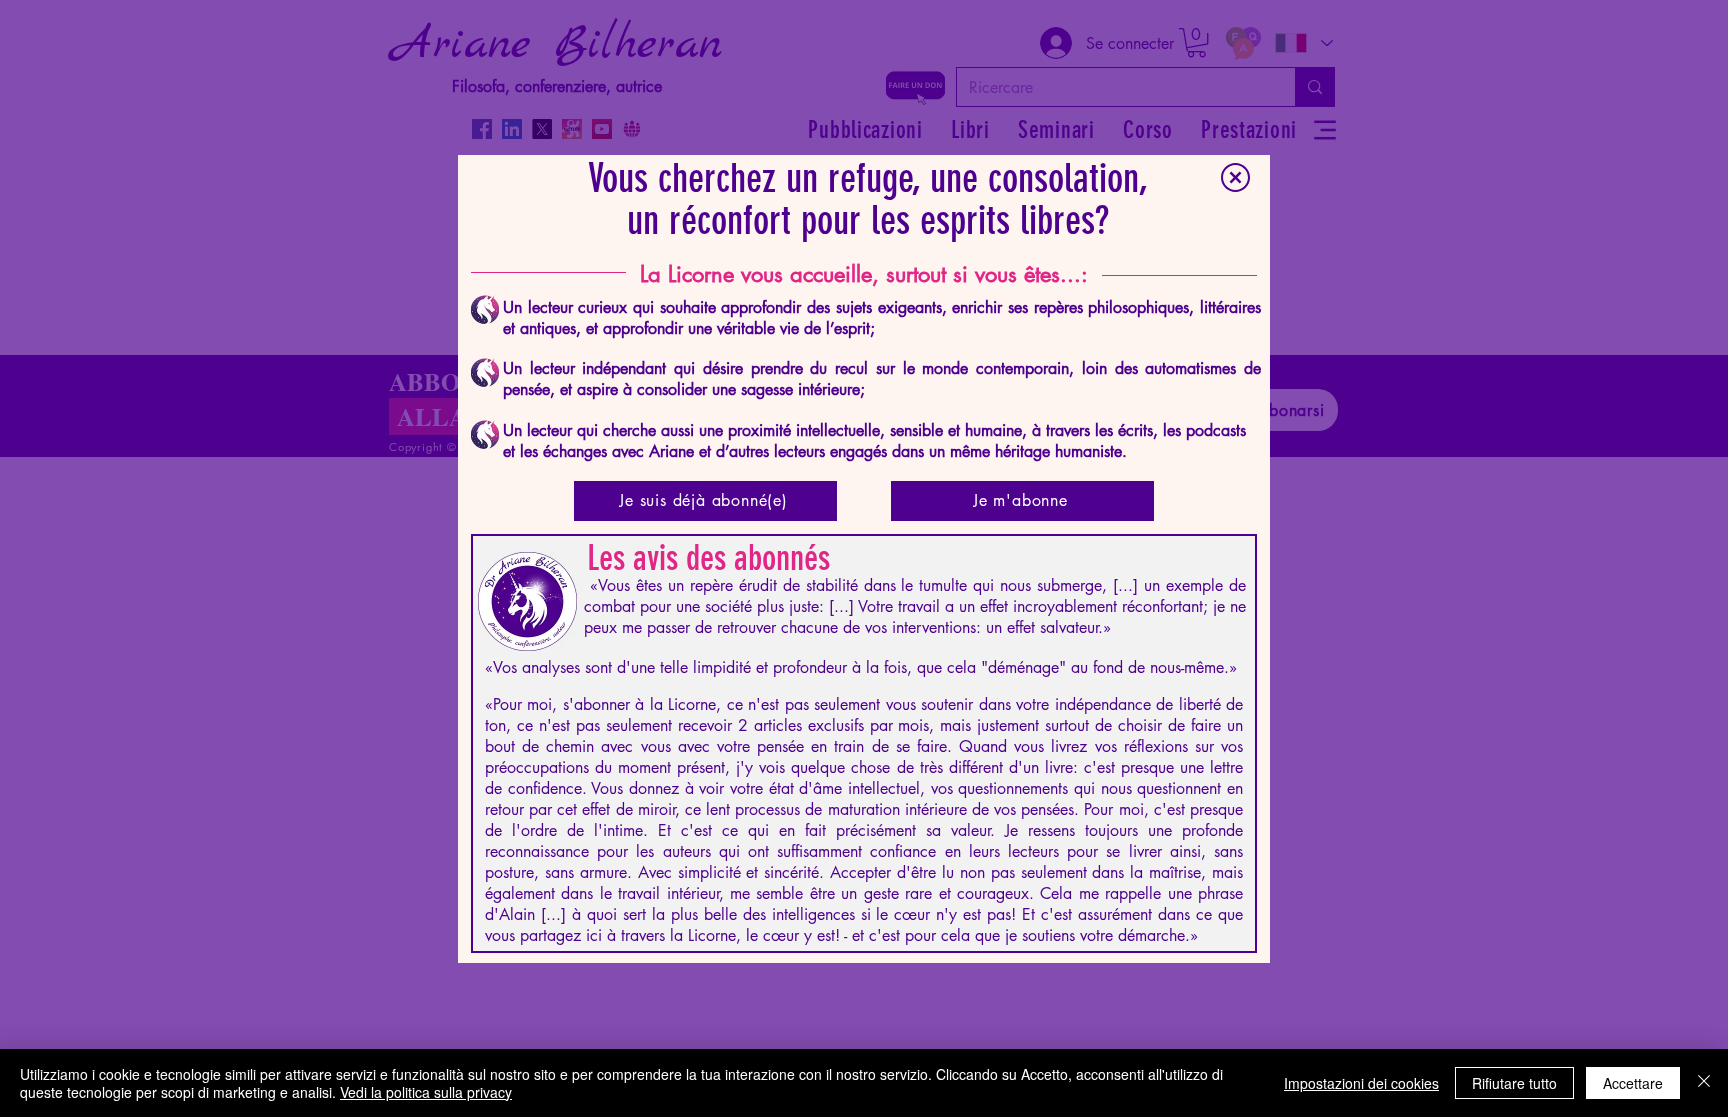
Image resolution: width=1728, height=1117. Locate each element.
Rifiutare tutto (1514, 1083)
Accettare (1633, 1083)
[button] (1235, 177)
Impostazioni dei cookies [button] (1361, 1083)
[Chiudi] (1704, 1083)
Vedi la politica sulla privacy (426, 1092)
